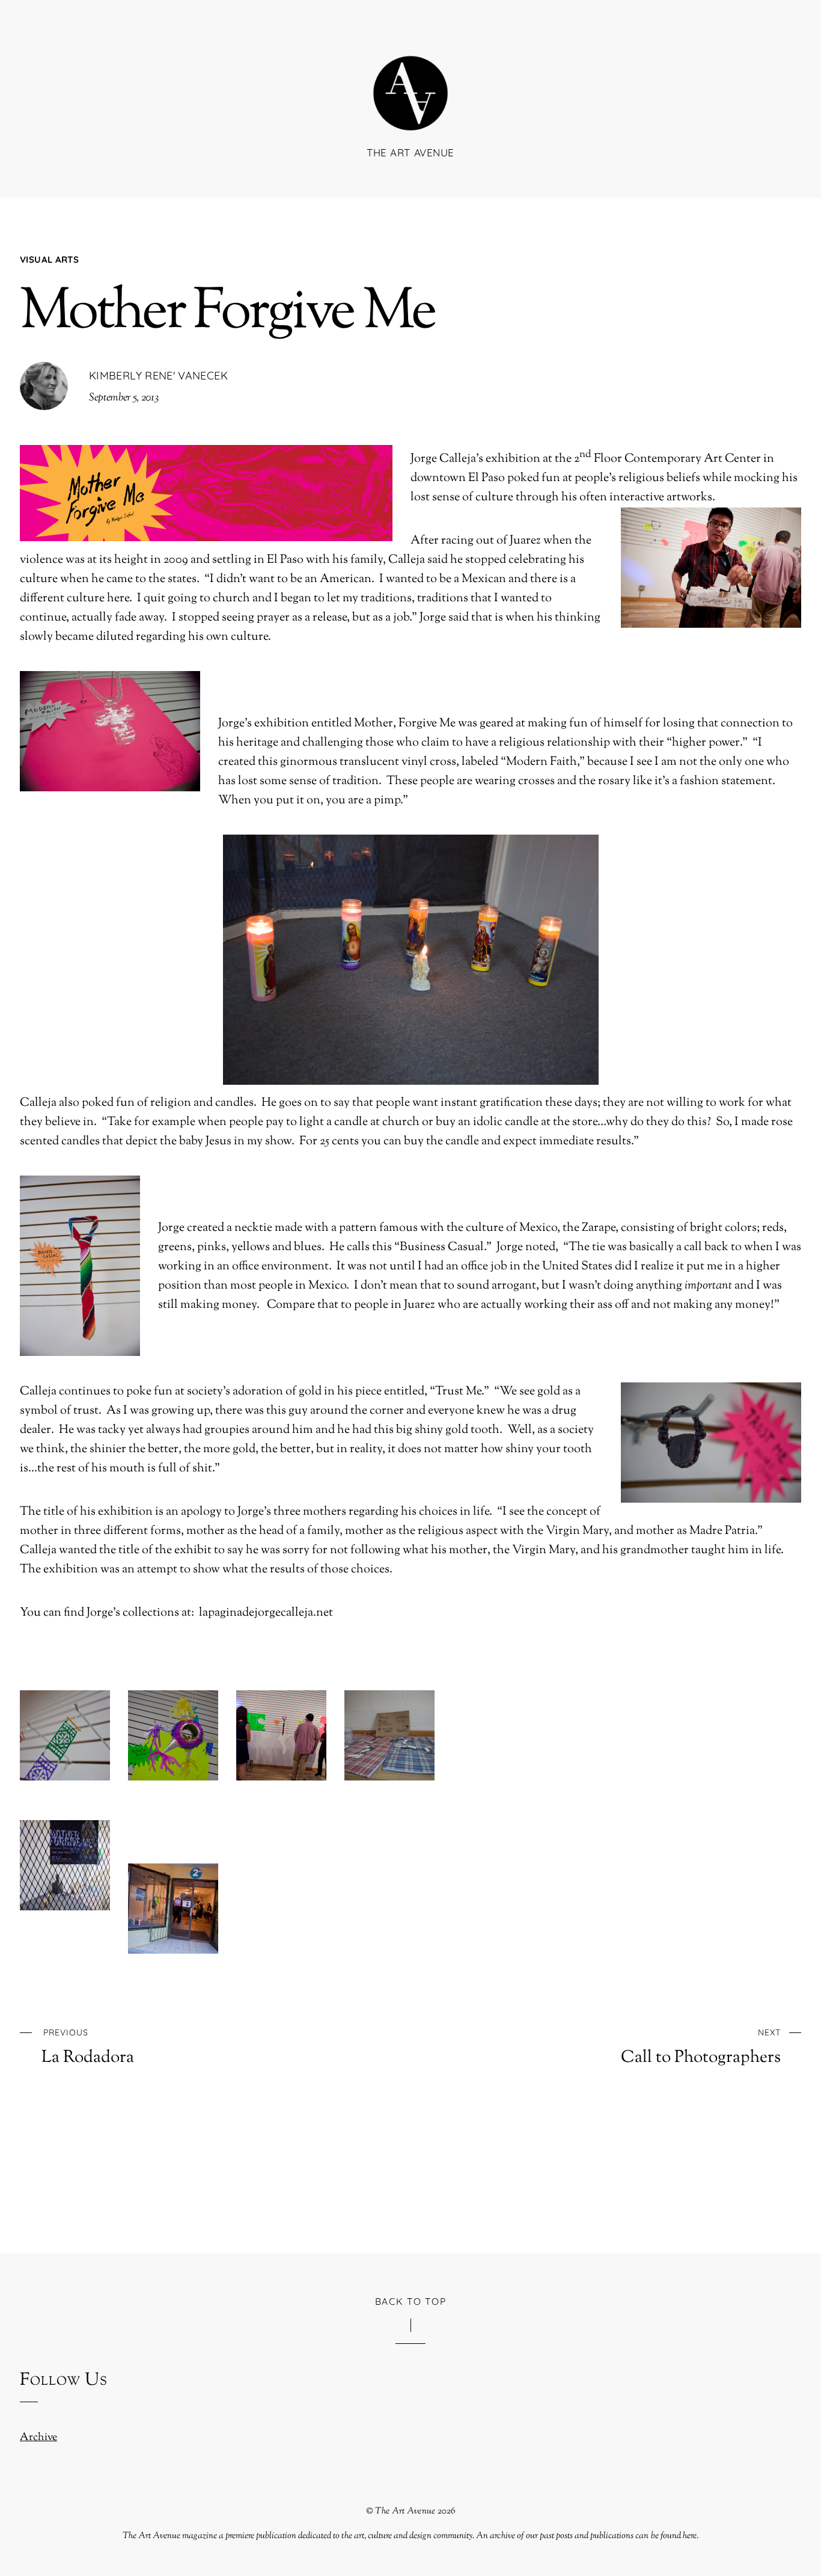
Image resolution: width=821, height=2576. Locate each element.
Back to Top (411, 2301)
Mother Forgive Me (227, 314)
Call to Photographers (701, 2047)
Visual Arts (49, 259)
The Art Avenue (405, 2511)
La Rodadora (88, 2047)
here (690, 2536)
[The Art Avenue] (410, 113)
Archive (38, 2438)
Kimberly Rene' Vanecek (158, 376)
